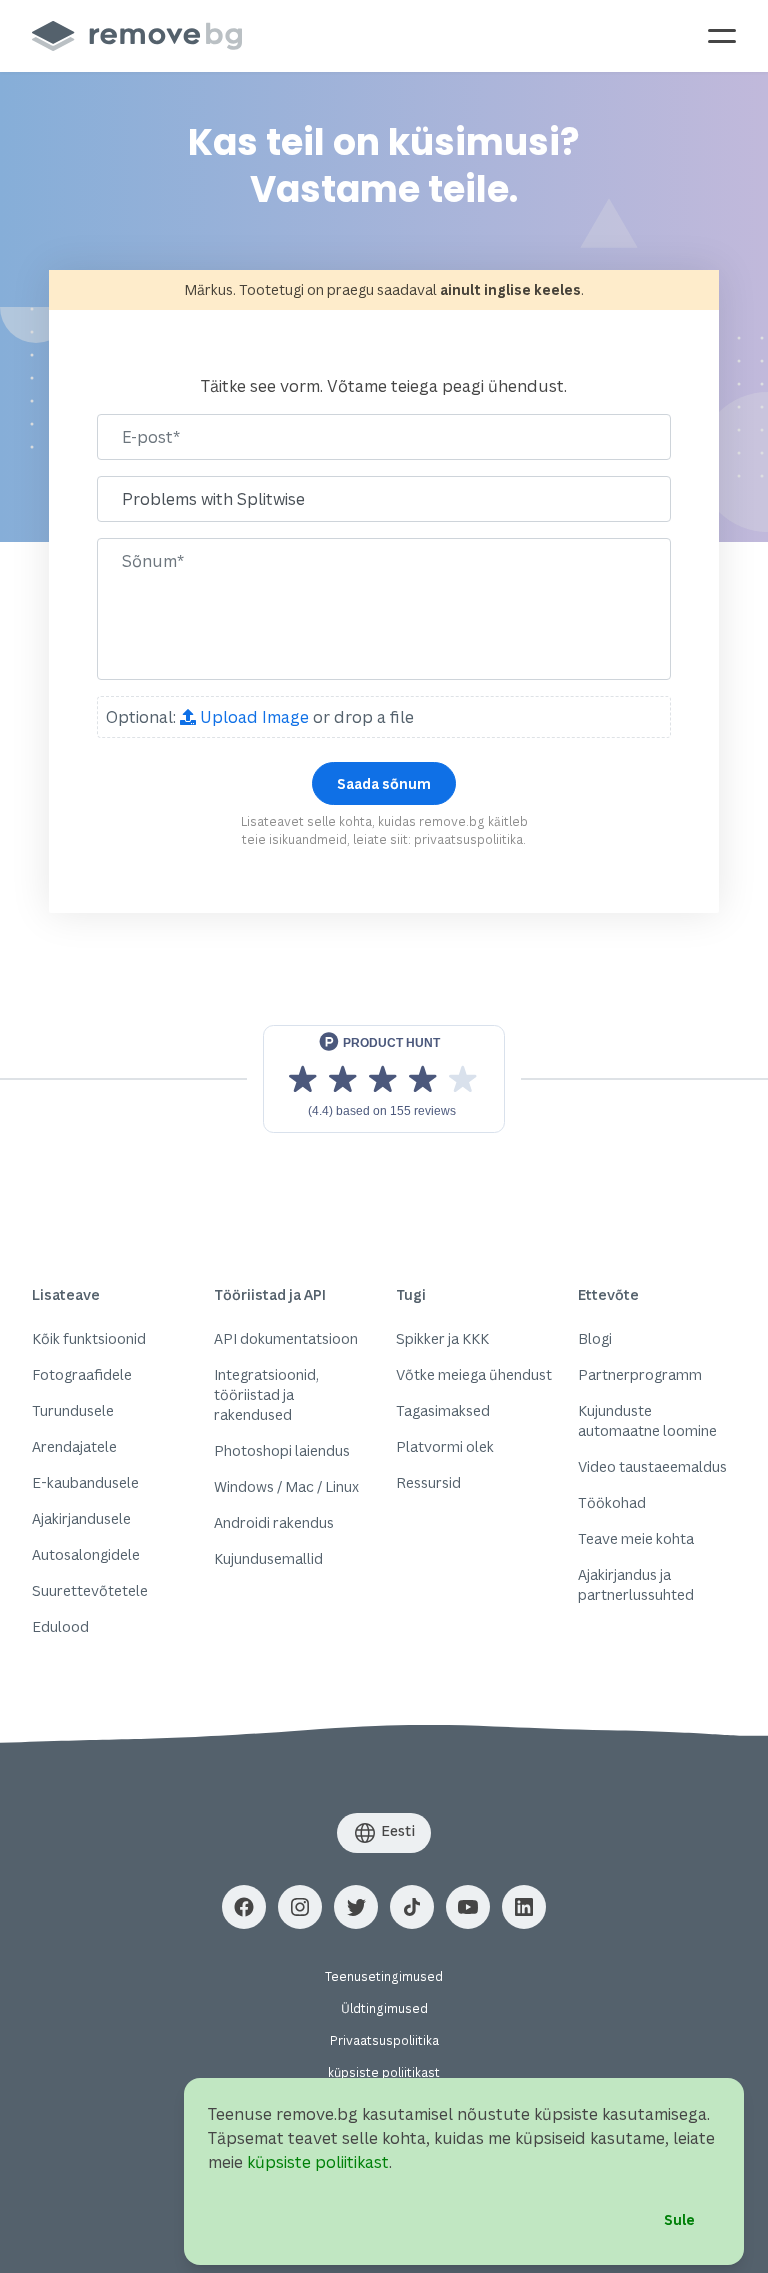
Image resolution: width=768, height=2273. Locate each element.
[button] (244, 1907)
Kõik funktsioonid (89, 1338)
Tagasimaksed (443, 1410)
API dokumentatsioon (286, 1338)
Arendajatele (74, 1446)
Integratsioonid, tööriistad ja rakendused (266, 1394)
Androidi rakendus (274, 1522)
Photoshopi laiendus (282, 1450)
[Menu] (722, 36)
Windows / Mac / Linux (286, 1486)
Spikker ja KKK (442, 1338)
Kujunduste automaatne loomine (647, 1420)
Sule (679, 2219)
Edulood (60, 1626)
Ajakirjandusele (81, 1518)
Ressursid (428, 1482)
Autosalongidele (86, 1554)
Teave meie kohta (636, 1538)
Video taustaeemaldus (652, 1466)
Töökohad (612, 1502)
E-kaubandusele (85, 1482)
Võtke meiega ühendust (474, 1374)
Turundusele (73, 1410)
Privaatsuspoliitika (384, 2040)
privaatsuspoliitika (468, 839)
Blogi (595, 1338)
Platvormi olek (445, 1446)
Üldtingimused (384, 2008)
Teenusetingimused (384, 1976)
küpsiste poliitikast (384, 2072)
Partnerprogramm (640, 1374)
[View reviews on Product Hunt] (384, 1079)
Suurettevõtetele (90, 1590)
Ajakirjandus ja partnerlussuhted (636, 1584)
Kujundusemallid (268, 1558)
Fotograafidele (82, 1374)
